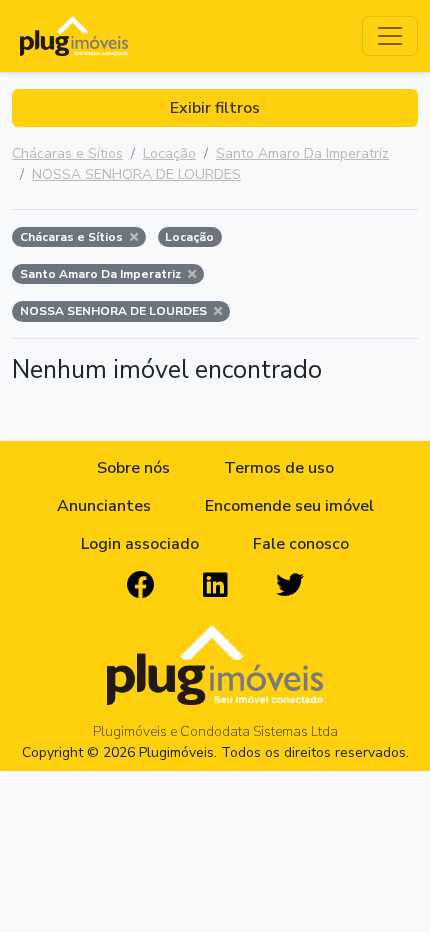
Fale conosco (301, 544)
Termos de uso (279, 468)
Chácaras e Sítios (67, 153)
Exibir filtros (215, 108)
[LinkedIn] (215, 586)
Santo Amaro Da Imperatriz (302, 153)
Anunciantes (104, 506)
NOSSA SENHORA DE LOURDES (136, 174)
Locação (169, 153)
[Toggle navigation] (390, 36)
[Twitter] (290, 586)
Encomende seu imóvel (289, 506)
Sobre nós (133, 468)
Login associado (140, 544)
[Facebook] (141, 586)
